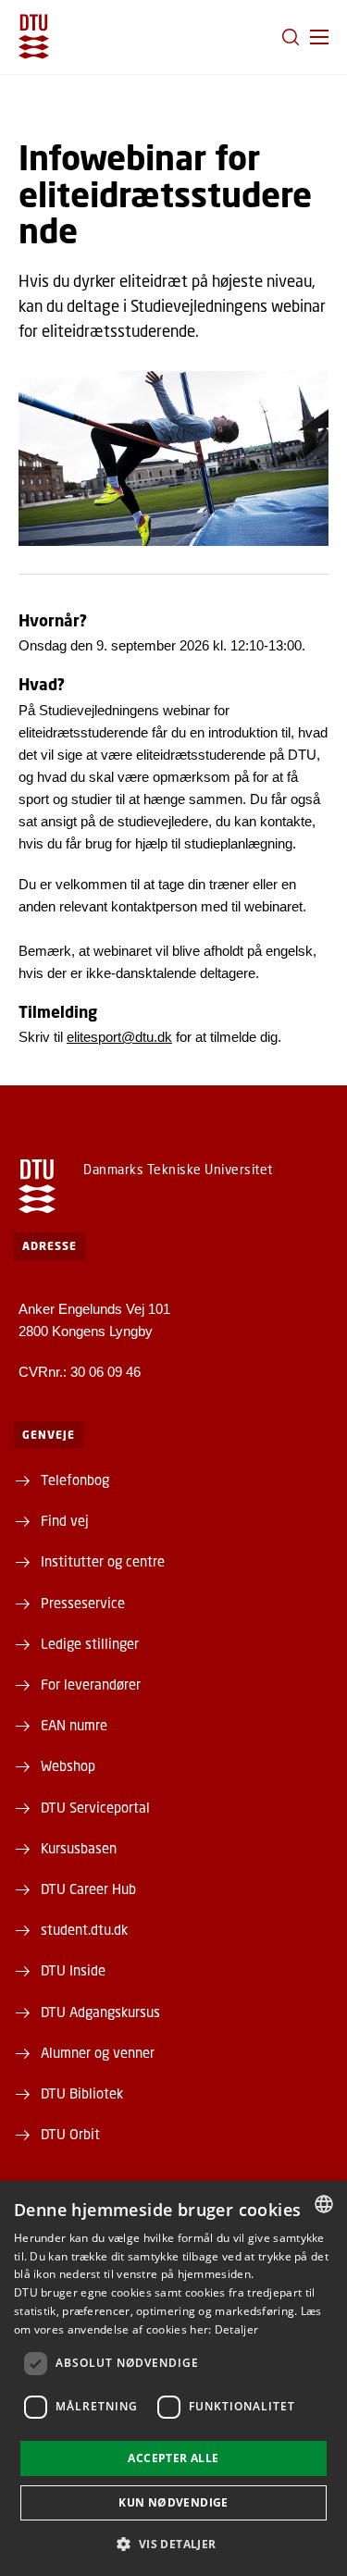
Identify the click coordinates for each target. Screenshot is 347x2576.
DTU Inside (73, 1970)
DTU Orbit (70, 2134)
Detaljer (236, 2329)
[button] (319, 37)
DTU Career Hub (88, 1889)
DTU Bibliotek (82, 2093)
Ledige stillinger (90, 1643)
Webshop (68, 1765)
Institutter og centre (103, 1561)
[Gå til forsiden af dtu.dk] (34, 37)
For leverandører (91, 1684)
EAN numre (74, 1725)
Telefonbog (75, 1480)
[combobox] (324, 2204)
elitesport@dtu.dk (119, 1037)
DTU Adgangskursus (100, 2012)
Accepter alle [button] (173, 2458)
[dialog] (173, 2378)
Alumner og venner (98, 2052)
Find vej (65, 1520)
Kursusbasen (79, 1848)
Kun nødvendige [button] (173, 2502)
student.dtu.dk (84, 1929)
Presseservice (83, 1603)
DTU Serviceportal (95, 1807)
